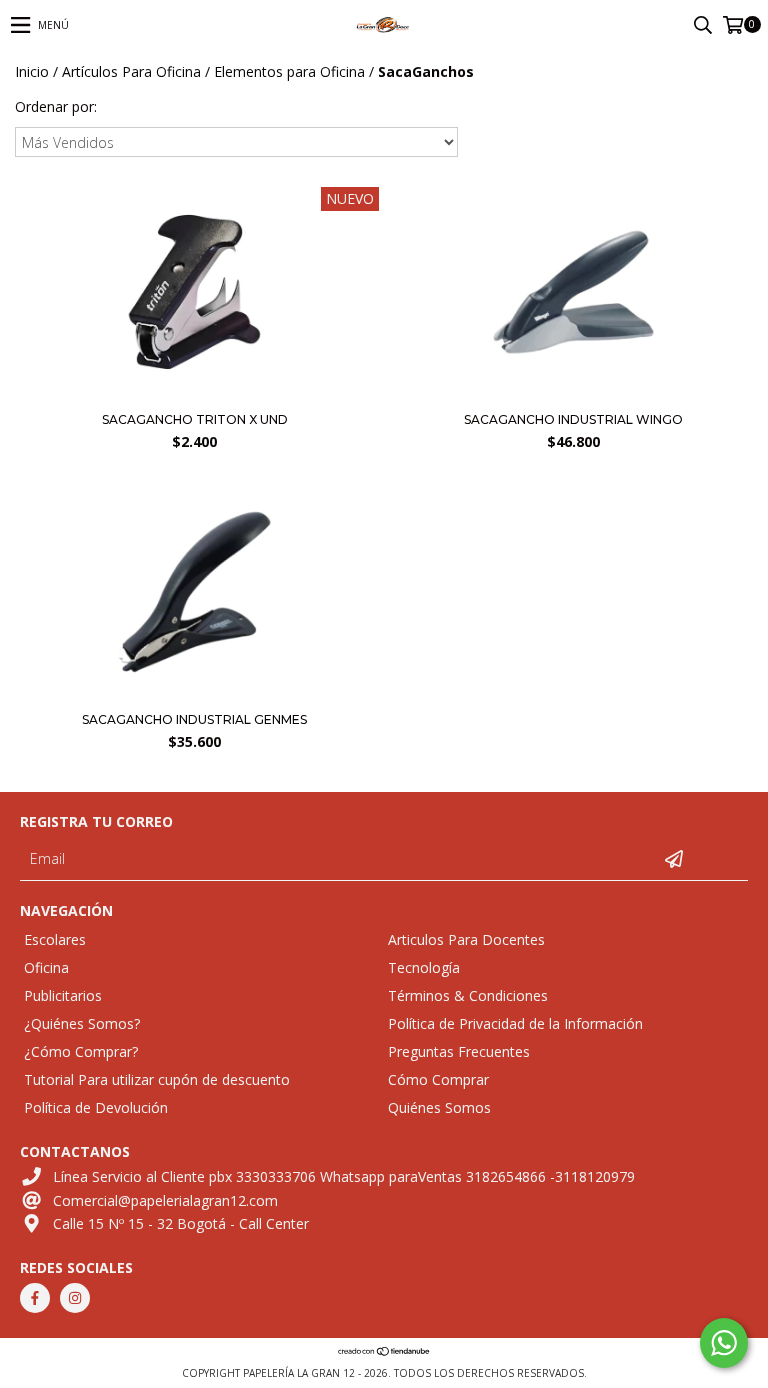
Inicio (32, 71)
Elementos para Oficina (289, 71)
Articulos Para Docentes (466, 939)
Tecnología (424, 967)
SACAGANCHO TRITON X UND (195, 419)
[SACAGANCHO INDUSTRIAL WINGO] (573, 396)
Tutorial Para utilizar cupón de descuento (157, 1079)
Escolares (55, 939)
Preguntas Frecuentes (459, 1051)
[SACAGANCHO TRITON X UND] (194, 396)
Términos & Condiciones (468, 995)
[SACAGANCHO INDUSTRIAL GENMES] (194, 696)
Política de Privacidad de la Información (515, 1023)
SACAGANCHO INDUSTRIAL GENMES (194, 719)
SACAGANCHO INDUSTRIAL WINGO (573, 419)
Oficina (46, 967)
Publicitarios (63, 995)
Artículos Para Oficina (131, 71)
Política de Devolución (96, 1107)
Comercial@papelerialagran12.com (165, 1200)
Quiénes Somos (439, 1107)
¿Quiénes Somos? (82, 1023)
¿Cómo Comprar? (81, 1051)
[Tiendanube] (384, 1353)
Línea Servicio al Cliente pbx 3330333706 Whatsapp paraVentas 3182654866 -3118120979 (344, 1176)
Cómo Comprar (438, 1079)
